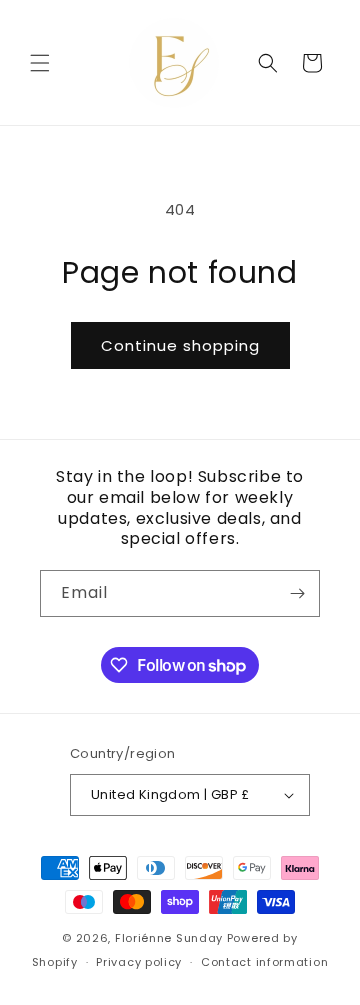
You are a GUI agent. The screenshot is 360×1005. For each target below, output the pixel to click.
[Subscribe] (297, 593)
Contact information (264, 962)
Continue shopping (180, 345)
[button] (40, 63)
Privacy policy (139, 962)
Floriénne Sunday (169, 938)
